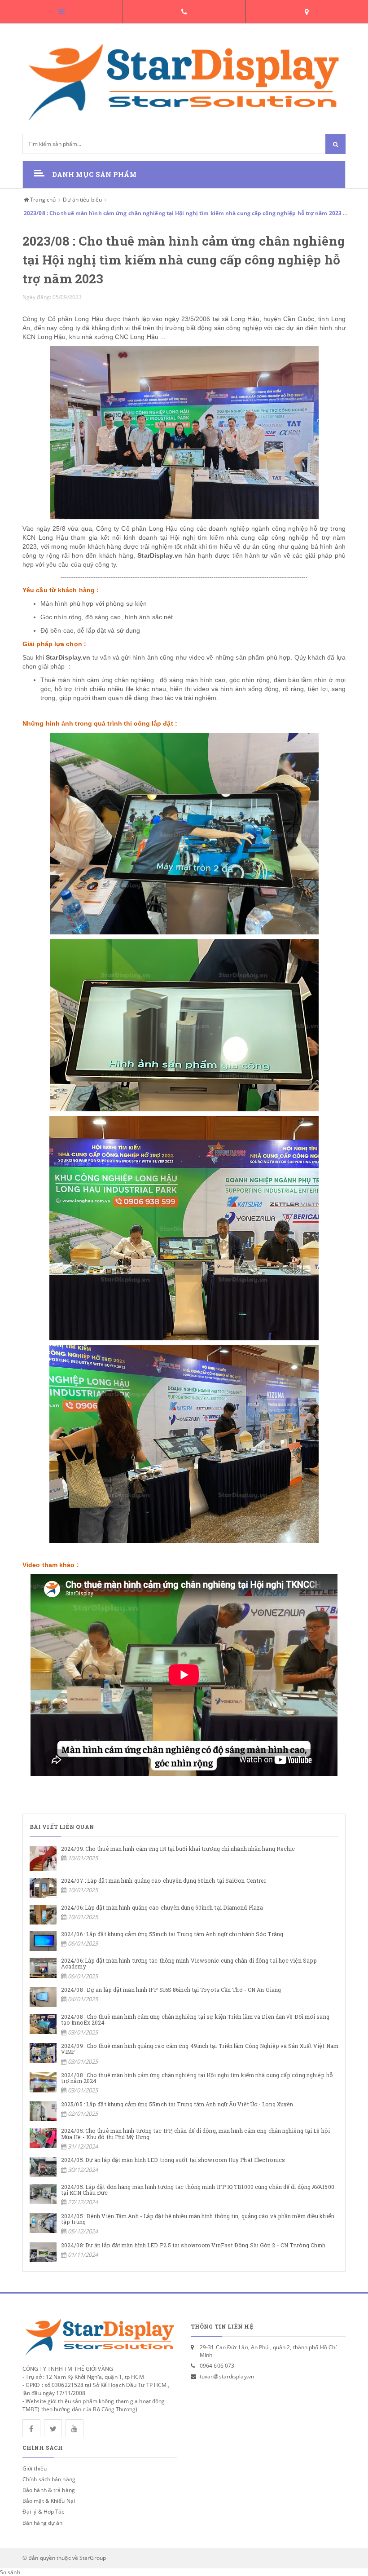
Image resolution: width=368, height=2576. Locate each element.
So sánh (10, 2572)
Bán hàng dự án (42, 2523)
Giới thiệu (35, 2468)
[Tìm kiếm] (335, 144)
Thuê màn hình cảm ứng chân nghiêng (97, 680)
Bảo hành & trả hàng (49, 2490)
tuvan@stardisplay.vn (227, 2376)
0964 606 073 (217, 2366)
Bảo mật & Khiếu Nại (49, 2501)
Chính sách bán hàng (49, 2479)
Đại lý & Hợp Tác (44, 2512)
